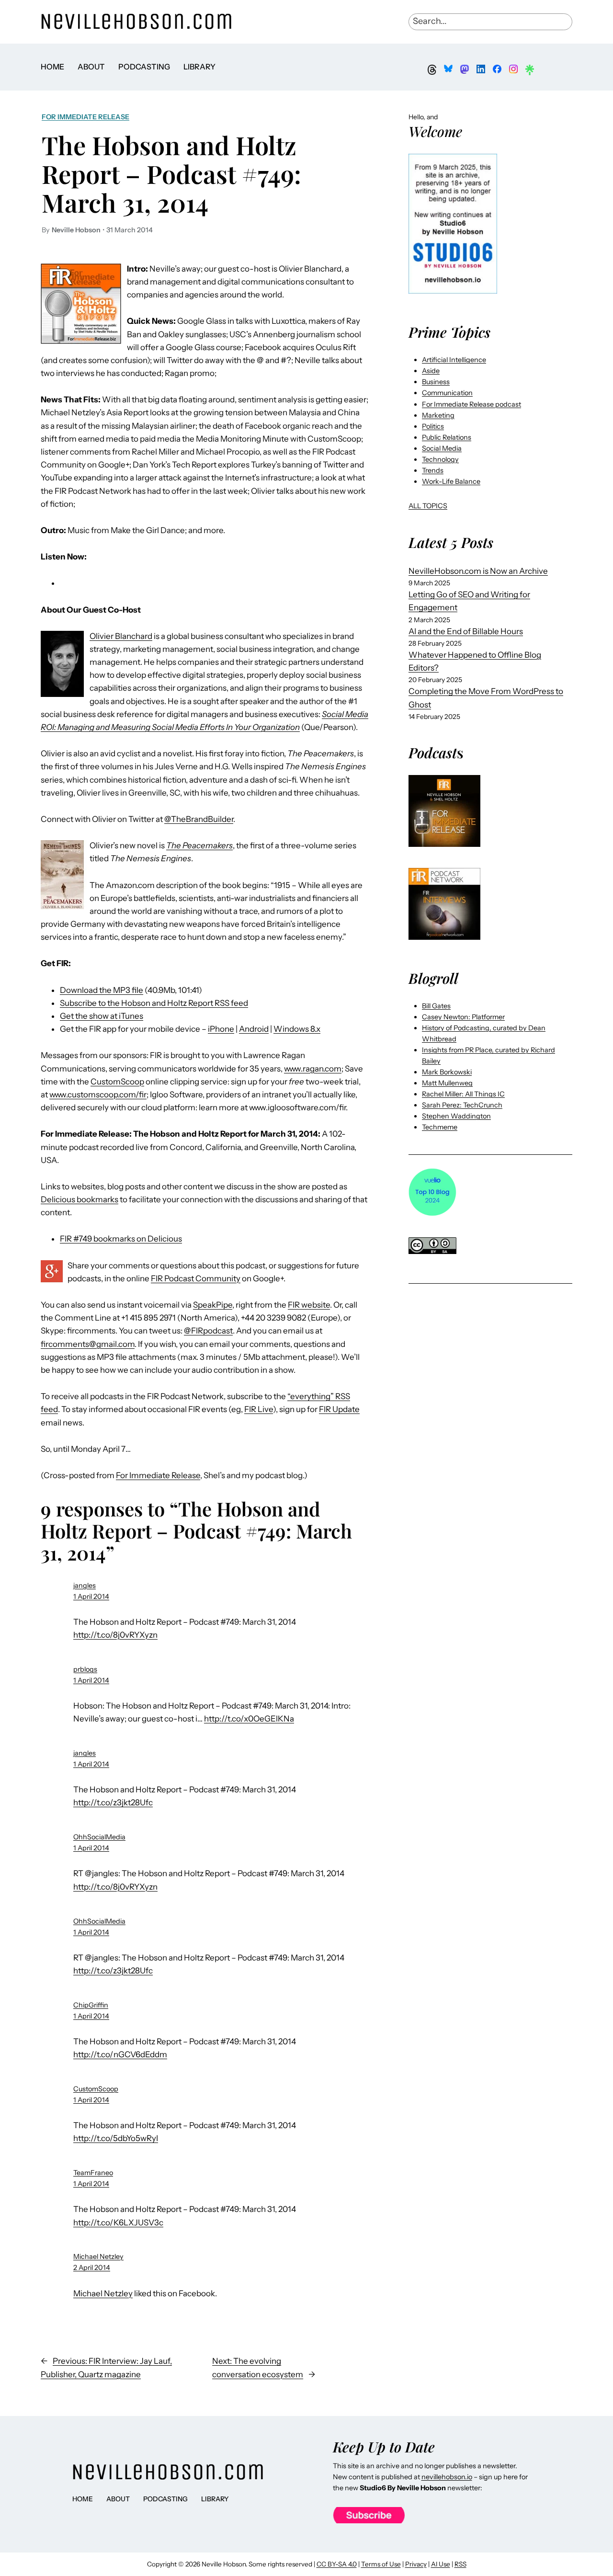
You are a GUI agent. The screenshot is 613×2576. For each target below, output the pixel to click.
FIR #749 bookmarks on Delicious (121, 1239)
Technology (440, 459)
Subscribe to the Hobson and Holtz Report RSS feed (154, 1003)
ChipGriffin (91, 2005)
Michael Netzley (98, 2257)
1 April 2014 (91, 1596)
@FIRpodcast (208, 1331)
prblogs (85, 1669)
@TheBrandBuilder (199, 819)
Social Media (442, 448)
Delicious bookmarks (79, 1199)
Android (254, 1029)
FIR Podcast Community (196, 1278)
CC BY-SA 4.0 (337, 2564)
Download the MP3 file (102, 990)
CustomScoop (117, 1082)
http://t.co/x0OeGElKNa (249, 1719)
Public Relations (447, 437)
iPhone (221, 1029)
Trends (433, 470)
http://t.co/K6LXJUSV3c (118, 2223)
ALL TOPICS (428, 506)
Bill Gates (436, 1006)
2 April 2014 (92, 2268)
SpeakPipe (213, 1305)
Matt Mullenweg (447, 1083)
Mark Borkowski (447, 1072)
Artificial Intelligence (454, 360)
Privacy (416, 2564)
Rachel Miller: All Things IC (463, 1094)
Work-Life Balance (451, 481)
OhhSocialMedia (99, 1837)
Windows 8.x (297, 1029)
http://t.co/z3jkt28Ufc (113, 1802)
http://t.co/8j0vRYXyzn (115, 1635)
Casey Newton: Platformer (463, 1017)
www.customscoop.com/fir (98, 1094)
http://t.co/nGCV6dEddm (120, 2054)
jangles (85, 1585)
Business (436, 382)
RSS (460, 2564)
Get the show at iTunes (102, 1016)
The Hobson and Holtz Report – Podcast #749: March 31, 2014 (171, 174)
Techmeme (440, 1127)
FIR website (309, 1305)
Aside (431, 371)
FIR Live (259, 1409)
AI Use (441, 2564)
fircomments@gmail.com (88, 1344)
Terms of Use (381, 2564)
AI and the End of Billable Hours (466, 631)
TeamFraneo (93, 2173)
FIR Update (339, 1409)
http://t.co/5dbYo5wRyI (116, 2138)
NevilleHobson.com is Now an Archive (478, 571)
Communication (447, 393)
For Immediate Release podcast (471, 404)
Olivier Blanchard (121, 636)
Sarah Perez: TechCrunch (462, 1105)
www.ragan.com (313, 1069)
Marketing (438, 415)
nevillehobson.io (447, 2477)
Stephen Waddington (456, 1116)
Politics (433, 426)
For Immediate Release (85, 117)
